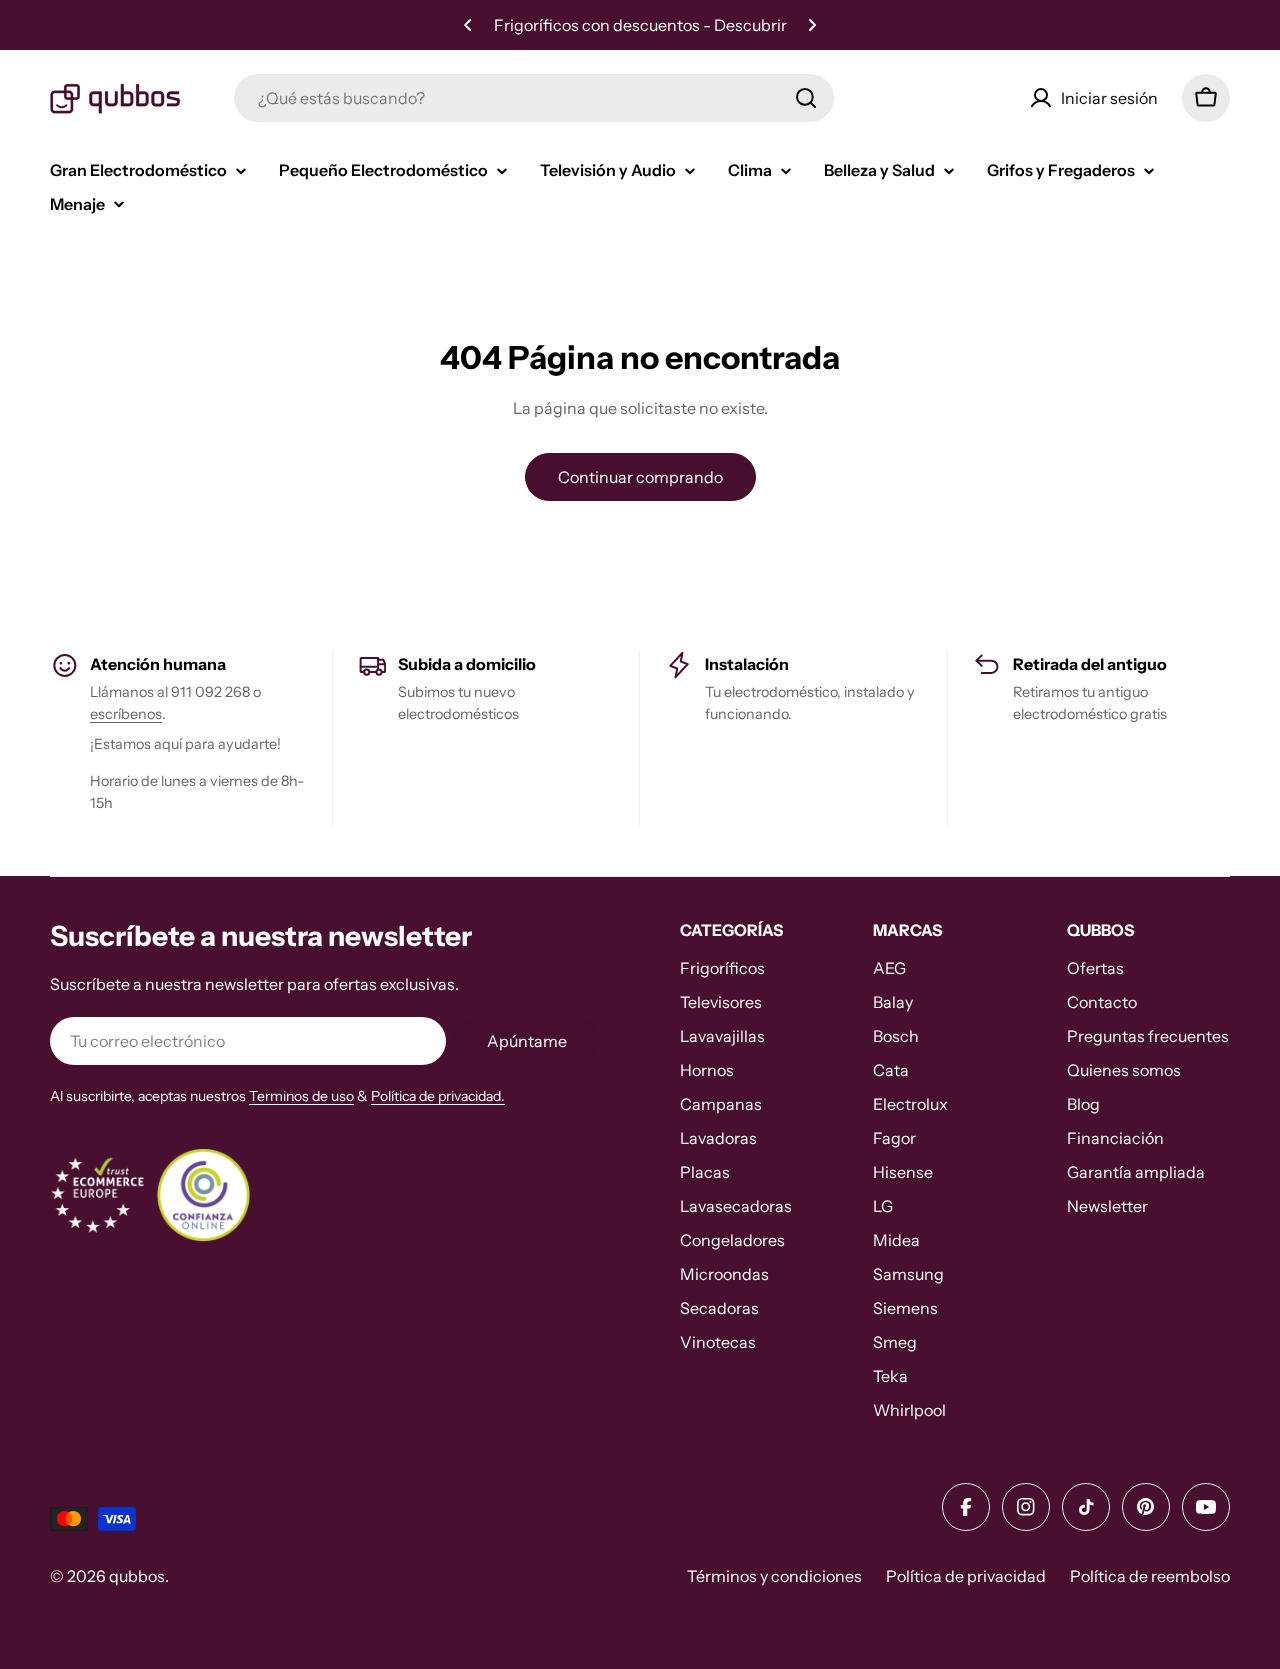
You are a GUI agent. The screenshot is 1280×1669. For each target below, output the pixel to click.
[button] (468, 25)
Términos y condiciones (774, 1576)
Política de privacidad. (438, 1096)
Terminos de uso (301, 1096)
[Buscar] (806, 98)
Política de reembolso (1150, 1576)
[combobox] (534, 98)
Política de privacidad (966, 1576)
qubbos (137, 1576)
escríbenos (126, 714)
